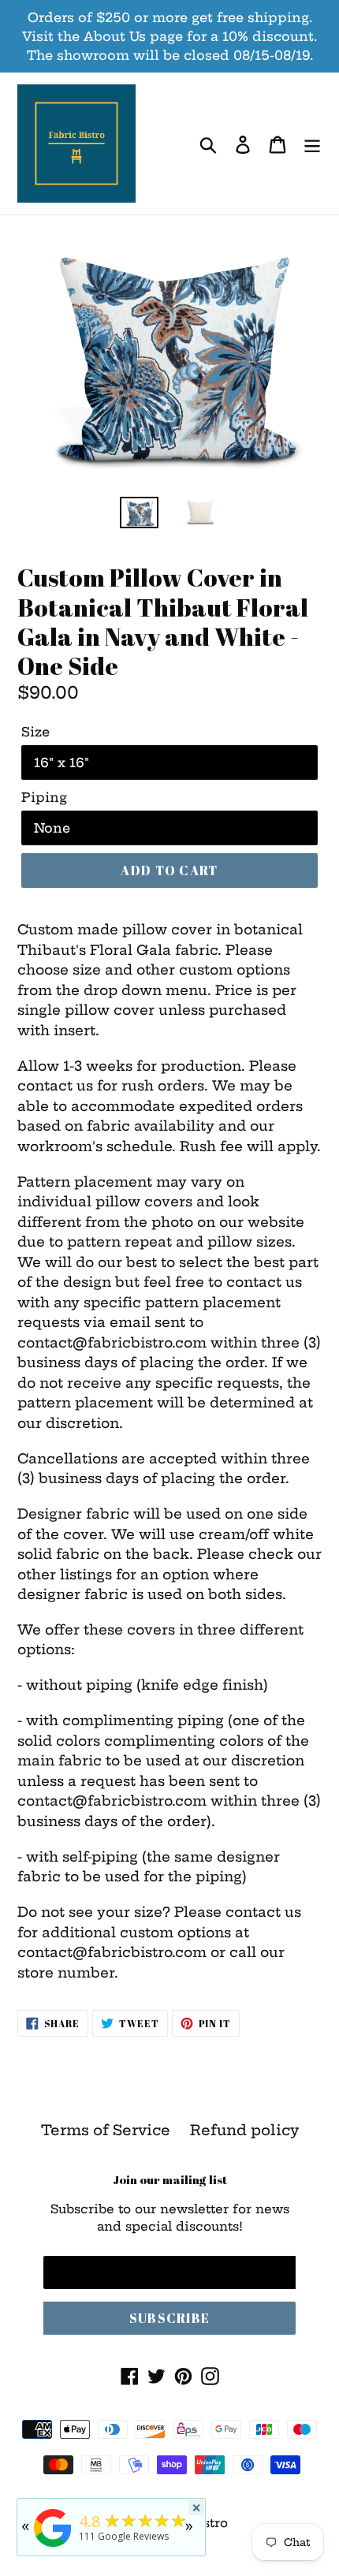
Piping (44, 797)
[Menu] (312, 144)
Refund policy (244, 2130)
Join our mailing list (170, 2179)
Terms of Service (106, 2130)
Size (35, 732)
